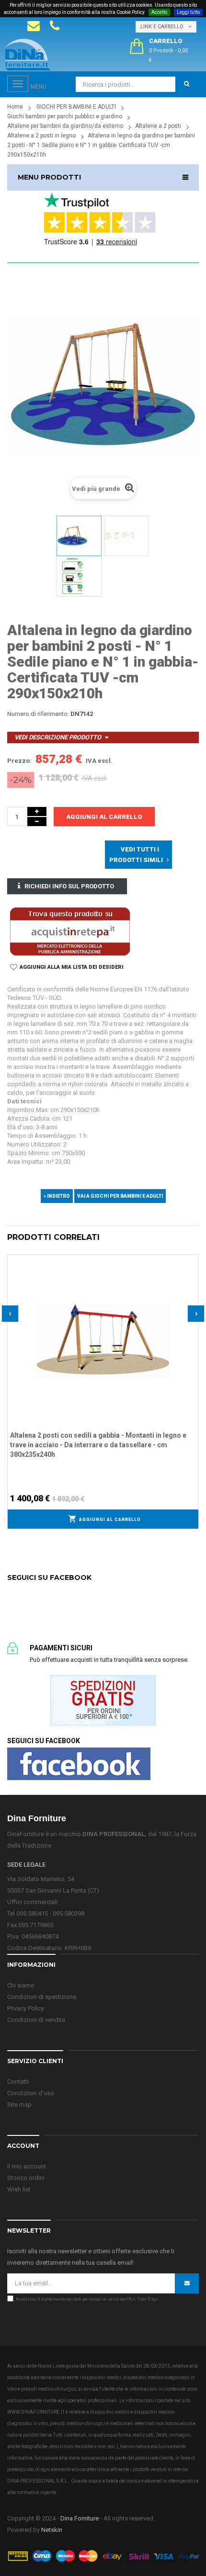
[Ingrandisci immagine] (192, 1285)
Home (15, 107)
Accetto (159, 12)
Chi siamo (21, 1985)
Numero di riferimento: (38, 714)
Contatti (18, 2082)
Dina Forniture (80, 2518)
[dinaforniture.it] (28, 55)
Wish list (19, 2189)
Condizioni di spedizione (42, 1997)
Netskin (52, 2530)
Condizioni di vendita (36, 2020)
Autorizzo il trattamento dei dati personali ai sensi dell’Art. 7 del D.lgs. (87, 2299)
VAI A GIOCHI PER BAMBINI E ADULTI (120, 1196)
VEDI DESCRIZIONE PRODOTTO (58, 737)
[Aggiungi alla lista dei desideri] (192, 1260)
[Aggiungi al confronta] (192, 1273)
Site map (19, 2105)
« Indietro (57, 1196)
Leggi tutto (188, 12)
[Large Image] (103, 2556)
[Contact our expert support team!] (34, 26)
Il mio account (27, 2166)
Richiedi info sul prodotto (69, 886)
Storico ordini (26, 2178)
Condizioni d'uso (31, 2093)
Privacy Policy (26, 2008)
